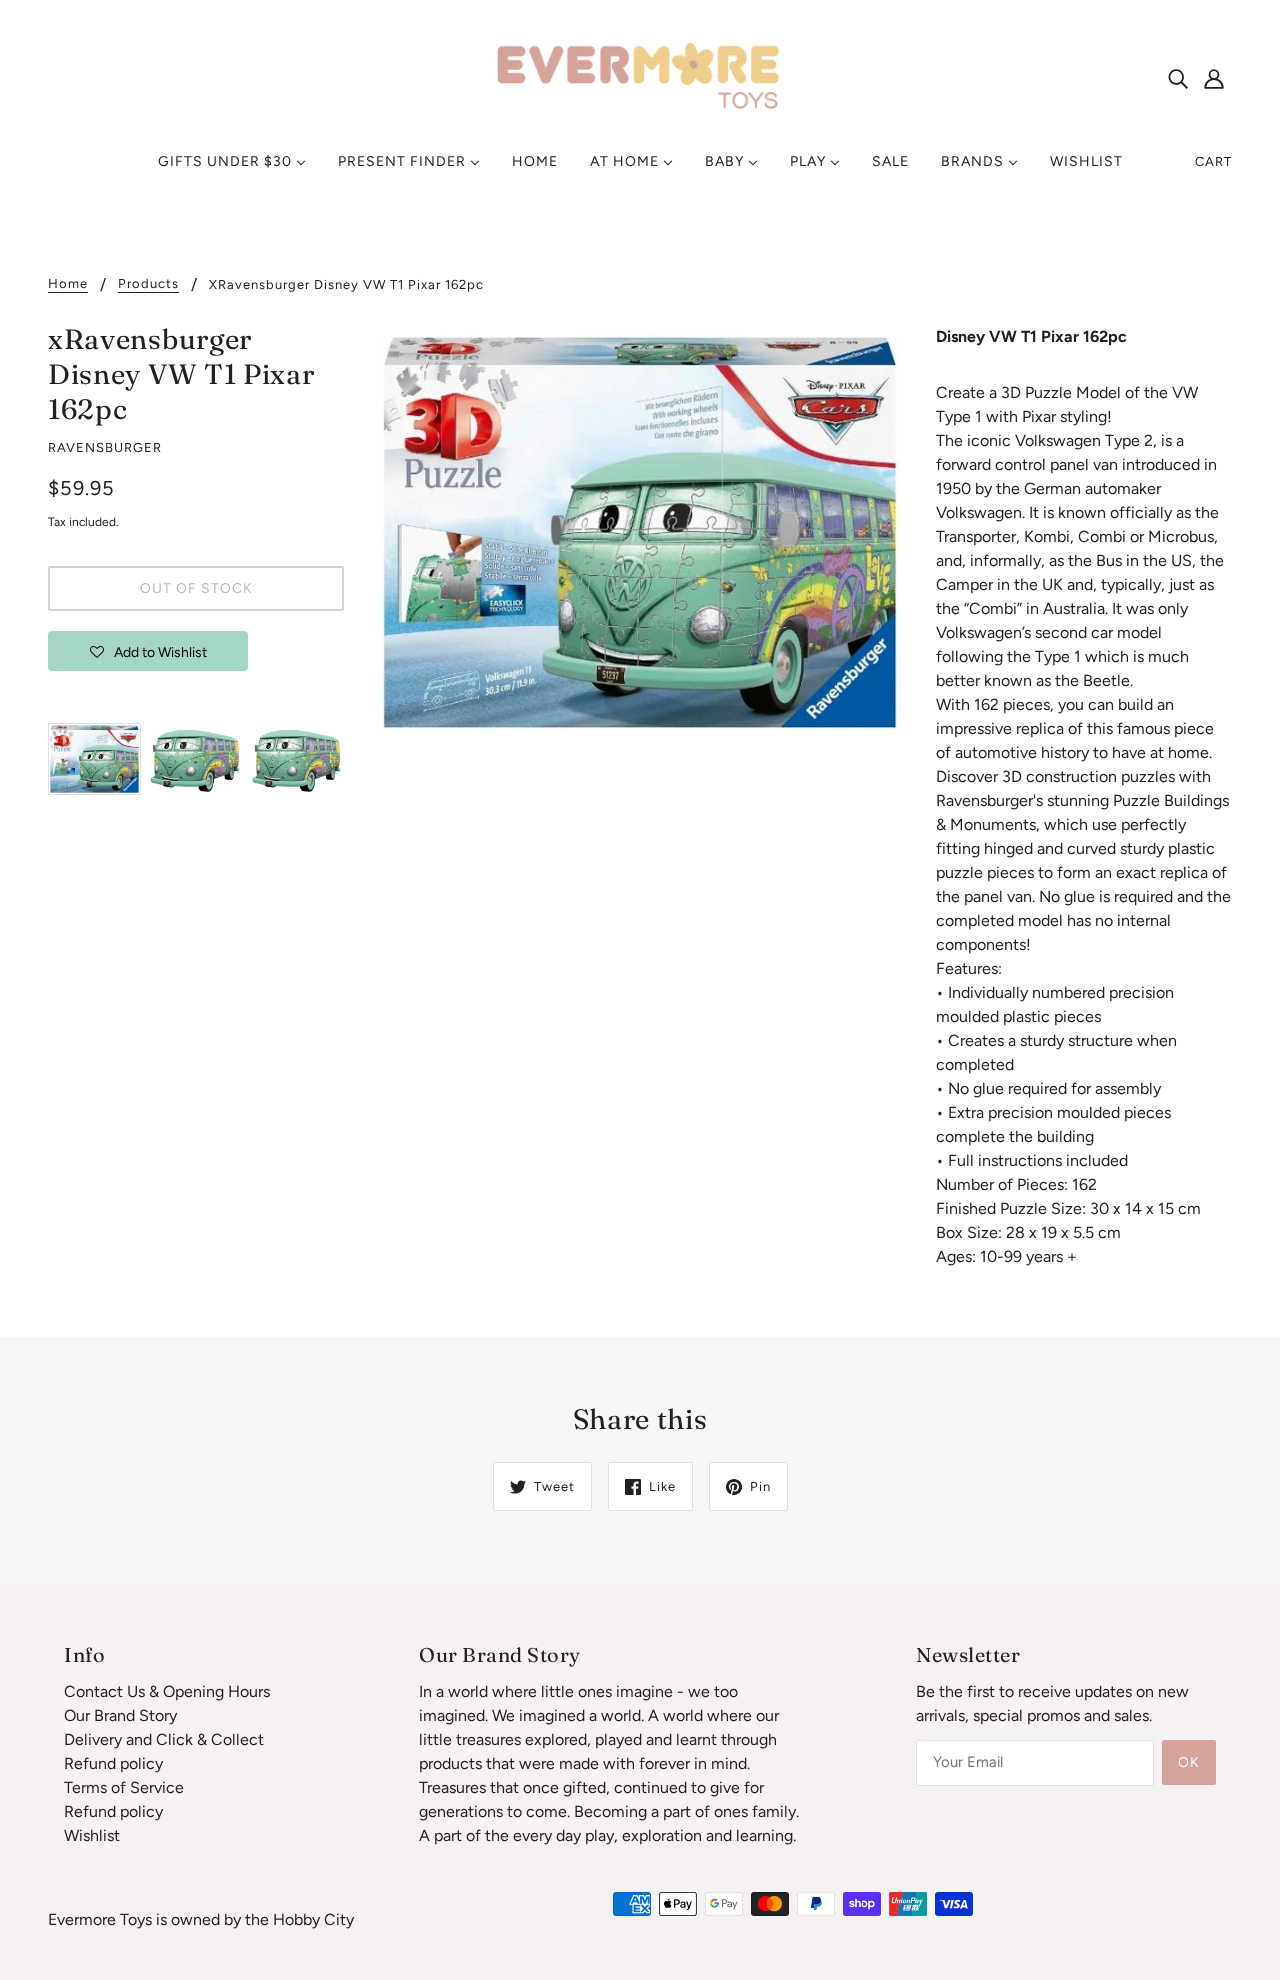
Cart (1213, 161)
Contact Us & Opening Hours (167, 1691)
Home (68, 284)
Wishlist (92, 1835)
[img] (1178, 78)
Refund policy (113, 1763)
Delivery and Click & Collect (164, 1739)
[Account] (1214, 78)
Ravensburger (105, 447)
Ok (1189, 1762)
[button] (148, 651)
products (148, 284)
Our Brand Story (120, 1715)
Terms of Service (124, 1787)
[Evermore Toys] (640, 76)
